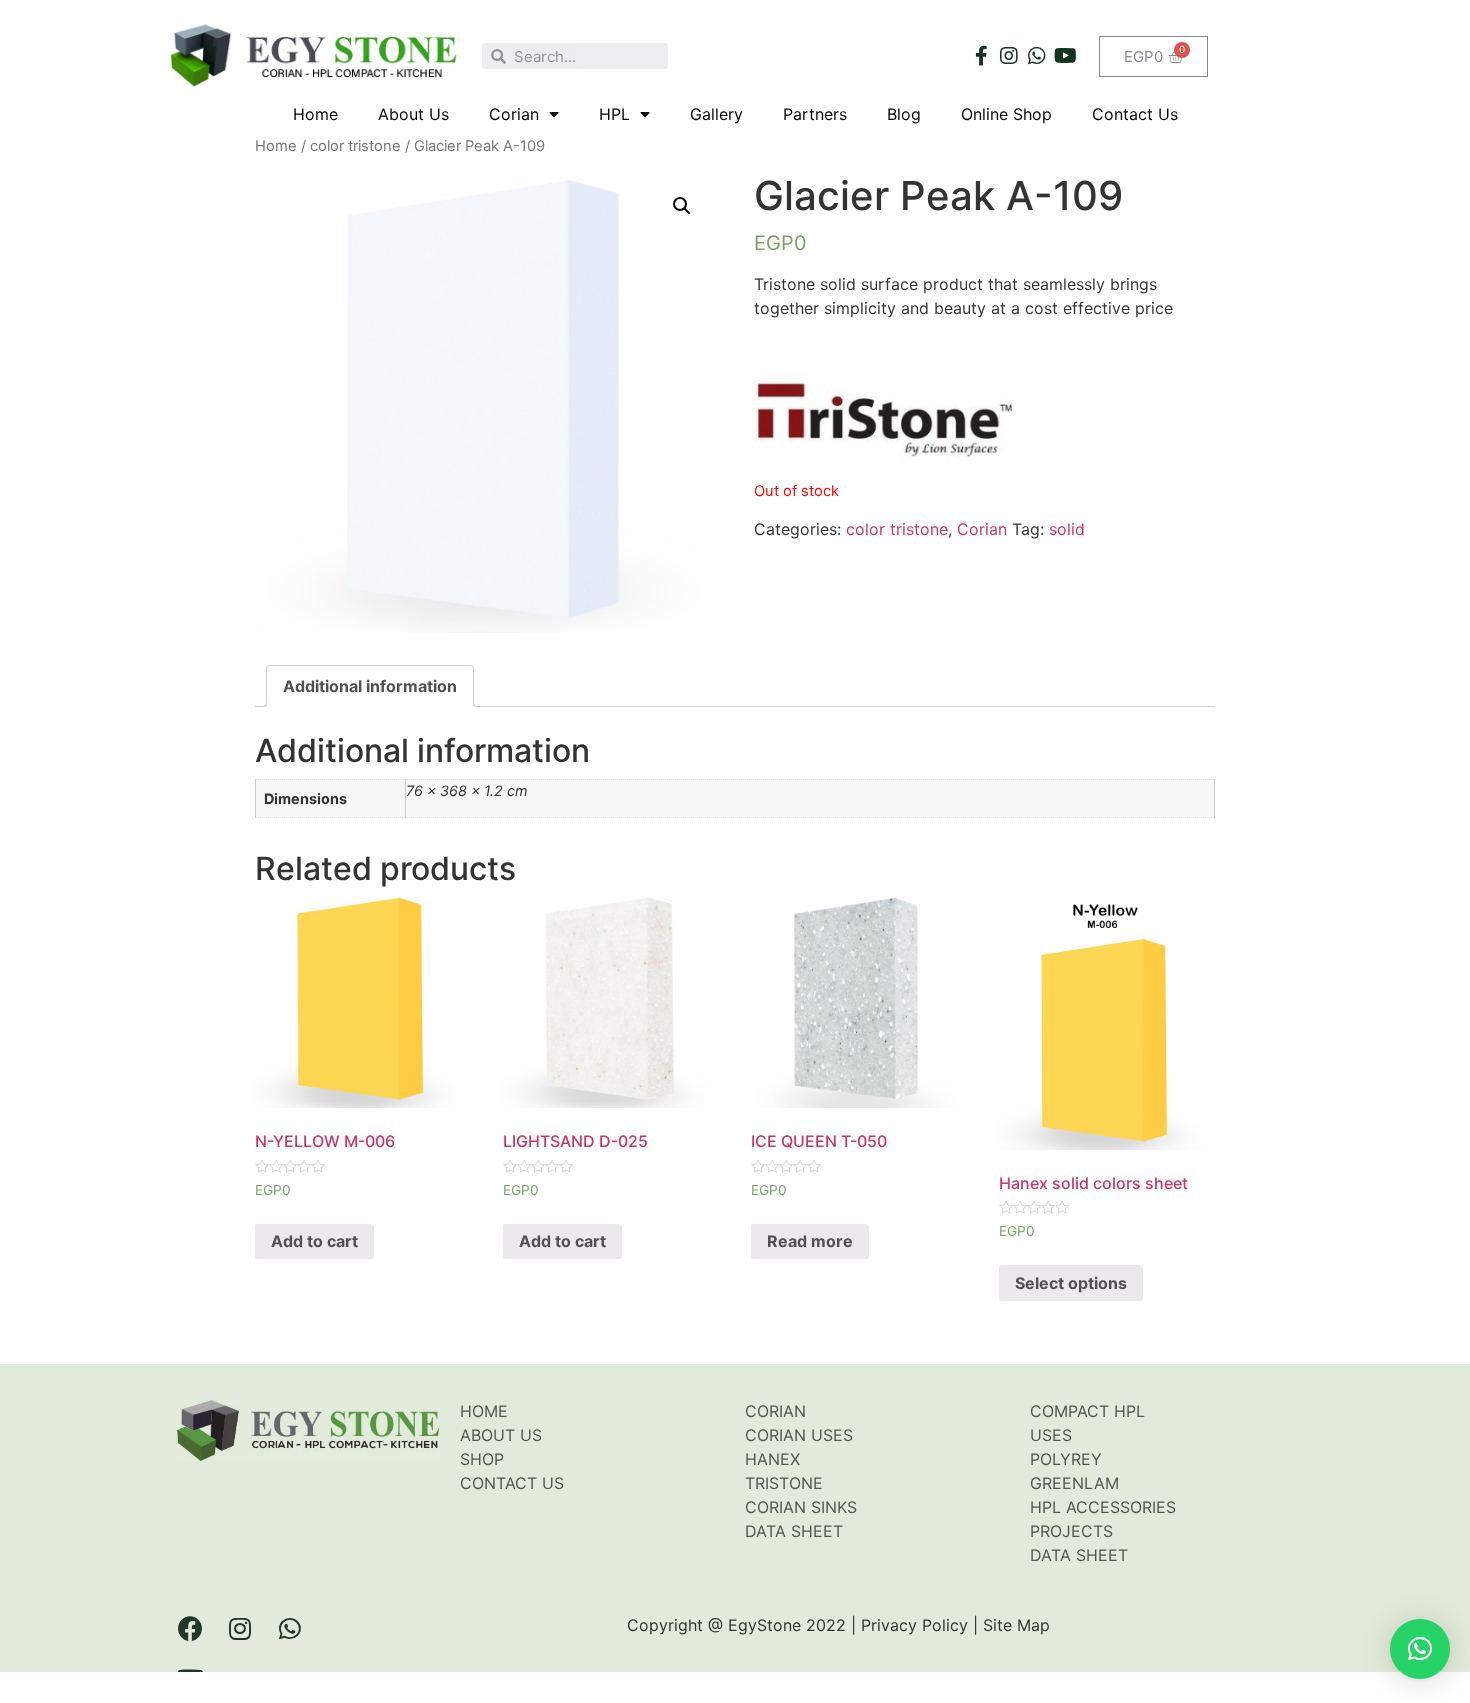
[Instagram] (1009, 56)
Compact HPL (1087, 1411)
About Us (413, 114)
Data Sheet (794, 1531)
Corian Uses (799, 1435)
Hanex (772, 1459)
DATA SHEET (1079, 1555)
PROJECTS (1071, 1531)
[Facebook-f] (981, 56)
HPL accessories (1103, 1507)
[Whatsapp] (1037, 56)
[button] (1420, 1649)
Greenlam (1074, 1483)
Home (315, 114)
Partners (815, 114)
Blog (904, 114)
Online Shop (1006, 114)
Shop (482, 1459)
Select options (1071, 1283)
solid (1067, 529)
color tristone (355, 146)
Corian (514, 114)
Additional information (370, 686)
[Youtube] (1065, 56)
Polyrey (1066, 1459)
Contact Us (1135, 114)
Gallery (716, 114)
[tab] (370, 686)
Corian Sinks (801, 1507)
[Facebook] (190, 1628)
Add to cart (314, 1241)
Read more (810, 1241)
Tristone (784, 1483)
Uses (1051, 1435)
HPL (614, 114)
